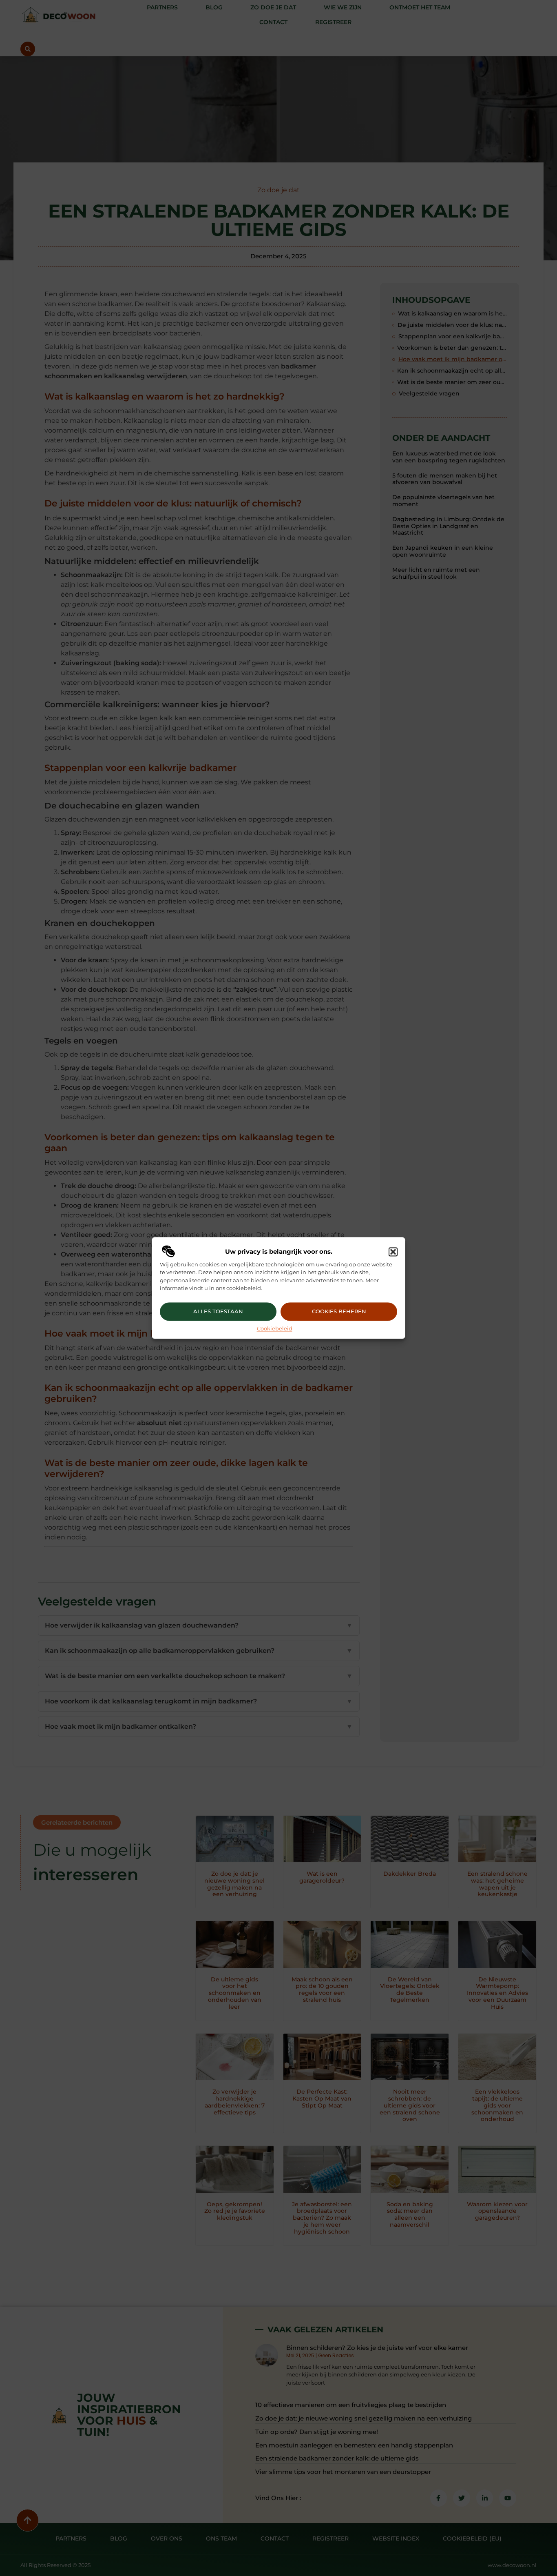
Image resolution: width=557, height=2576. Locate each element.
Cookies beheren (339, 1312)
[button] (393, 1252)
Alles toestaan (218, 1312)
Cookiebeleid (275, 1328)
